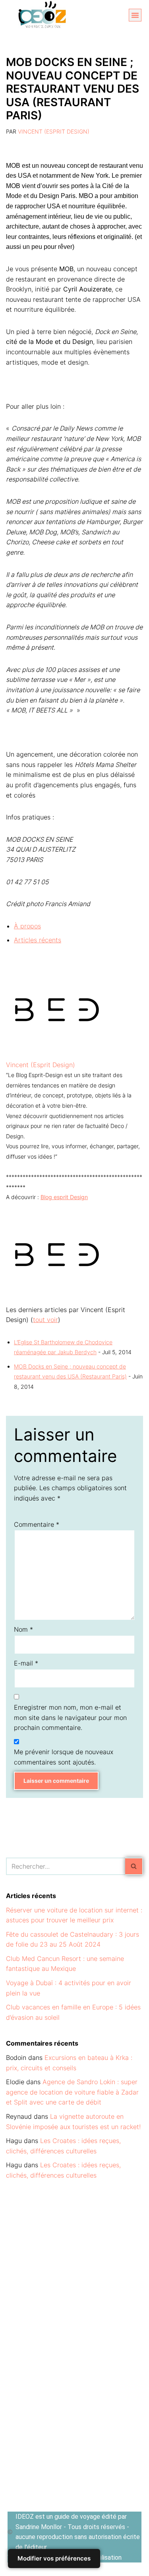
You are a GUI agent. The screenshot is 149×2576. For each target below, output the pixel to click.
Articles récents (38, 940)
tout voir (45, 1320)
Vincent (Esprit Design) (54, 131)
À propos (27, 926)
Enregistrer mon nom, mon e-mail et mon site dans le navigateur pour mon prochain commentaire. (70, 1717)
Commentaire (37, 1524)
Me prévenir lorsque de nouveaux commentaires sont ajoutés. (64, 1757)
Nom (23, 1629)
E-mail (26, 1663)
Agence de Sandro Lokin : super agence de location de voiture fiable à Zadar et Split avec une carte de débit (72, 2092)
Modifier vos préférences (54, 2558)
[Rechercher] (134, 1866)
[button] (135, 15)
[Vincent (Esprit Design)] (56, 1054)
